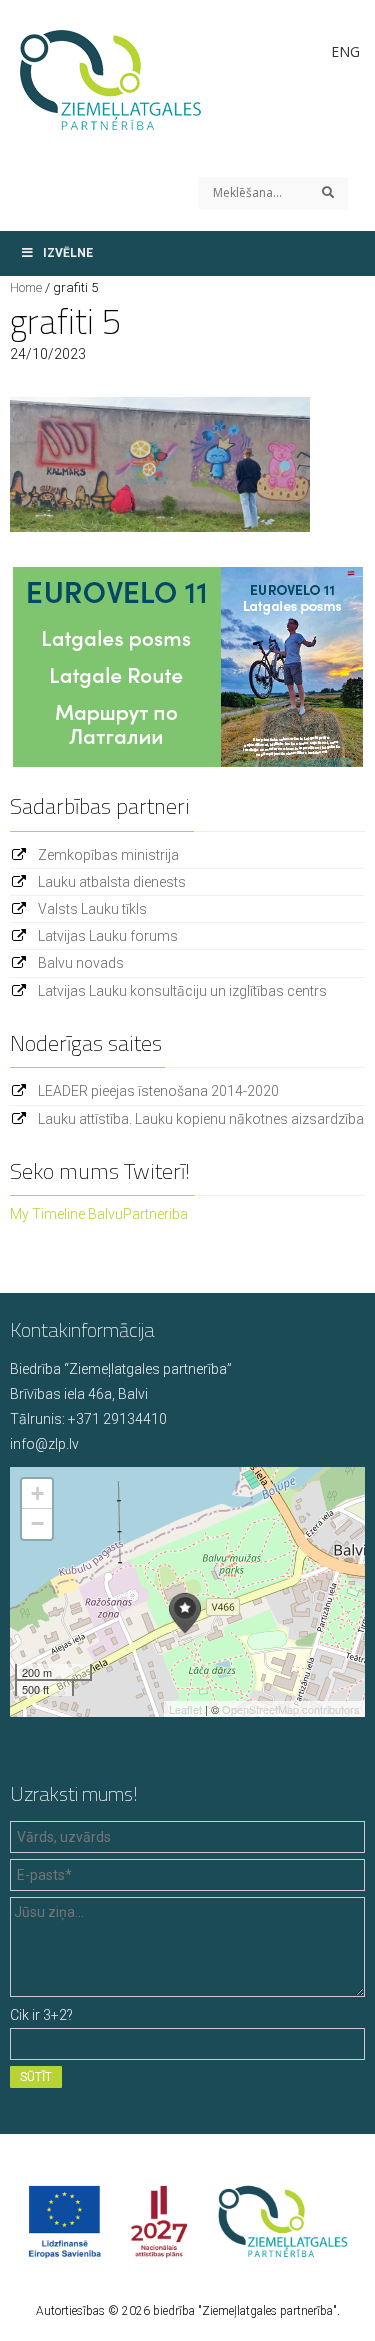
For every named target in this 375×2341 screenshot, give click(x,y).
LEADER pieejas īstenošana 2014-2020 (158, 1091)
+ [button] (37, 1493)
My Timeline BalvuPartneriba (99, 1214)
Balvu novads (81, 963)
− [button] (37, 1523)
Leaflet (185, 1709)
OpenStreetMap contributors (291, 1709)
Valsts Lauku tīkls (92, 909)
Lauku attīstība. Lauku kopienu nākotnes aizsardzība (201, 1119)
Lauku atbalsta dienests (112, 882)
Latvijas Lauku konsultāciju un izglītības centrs (182, 991)
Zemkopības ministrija (108, 855)
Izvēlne (68, 253)
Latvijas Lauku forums (108, 936)
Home (26, 287)
